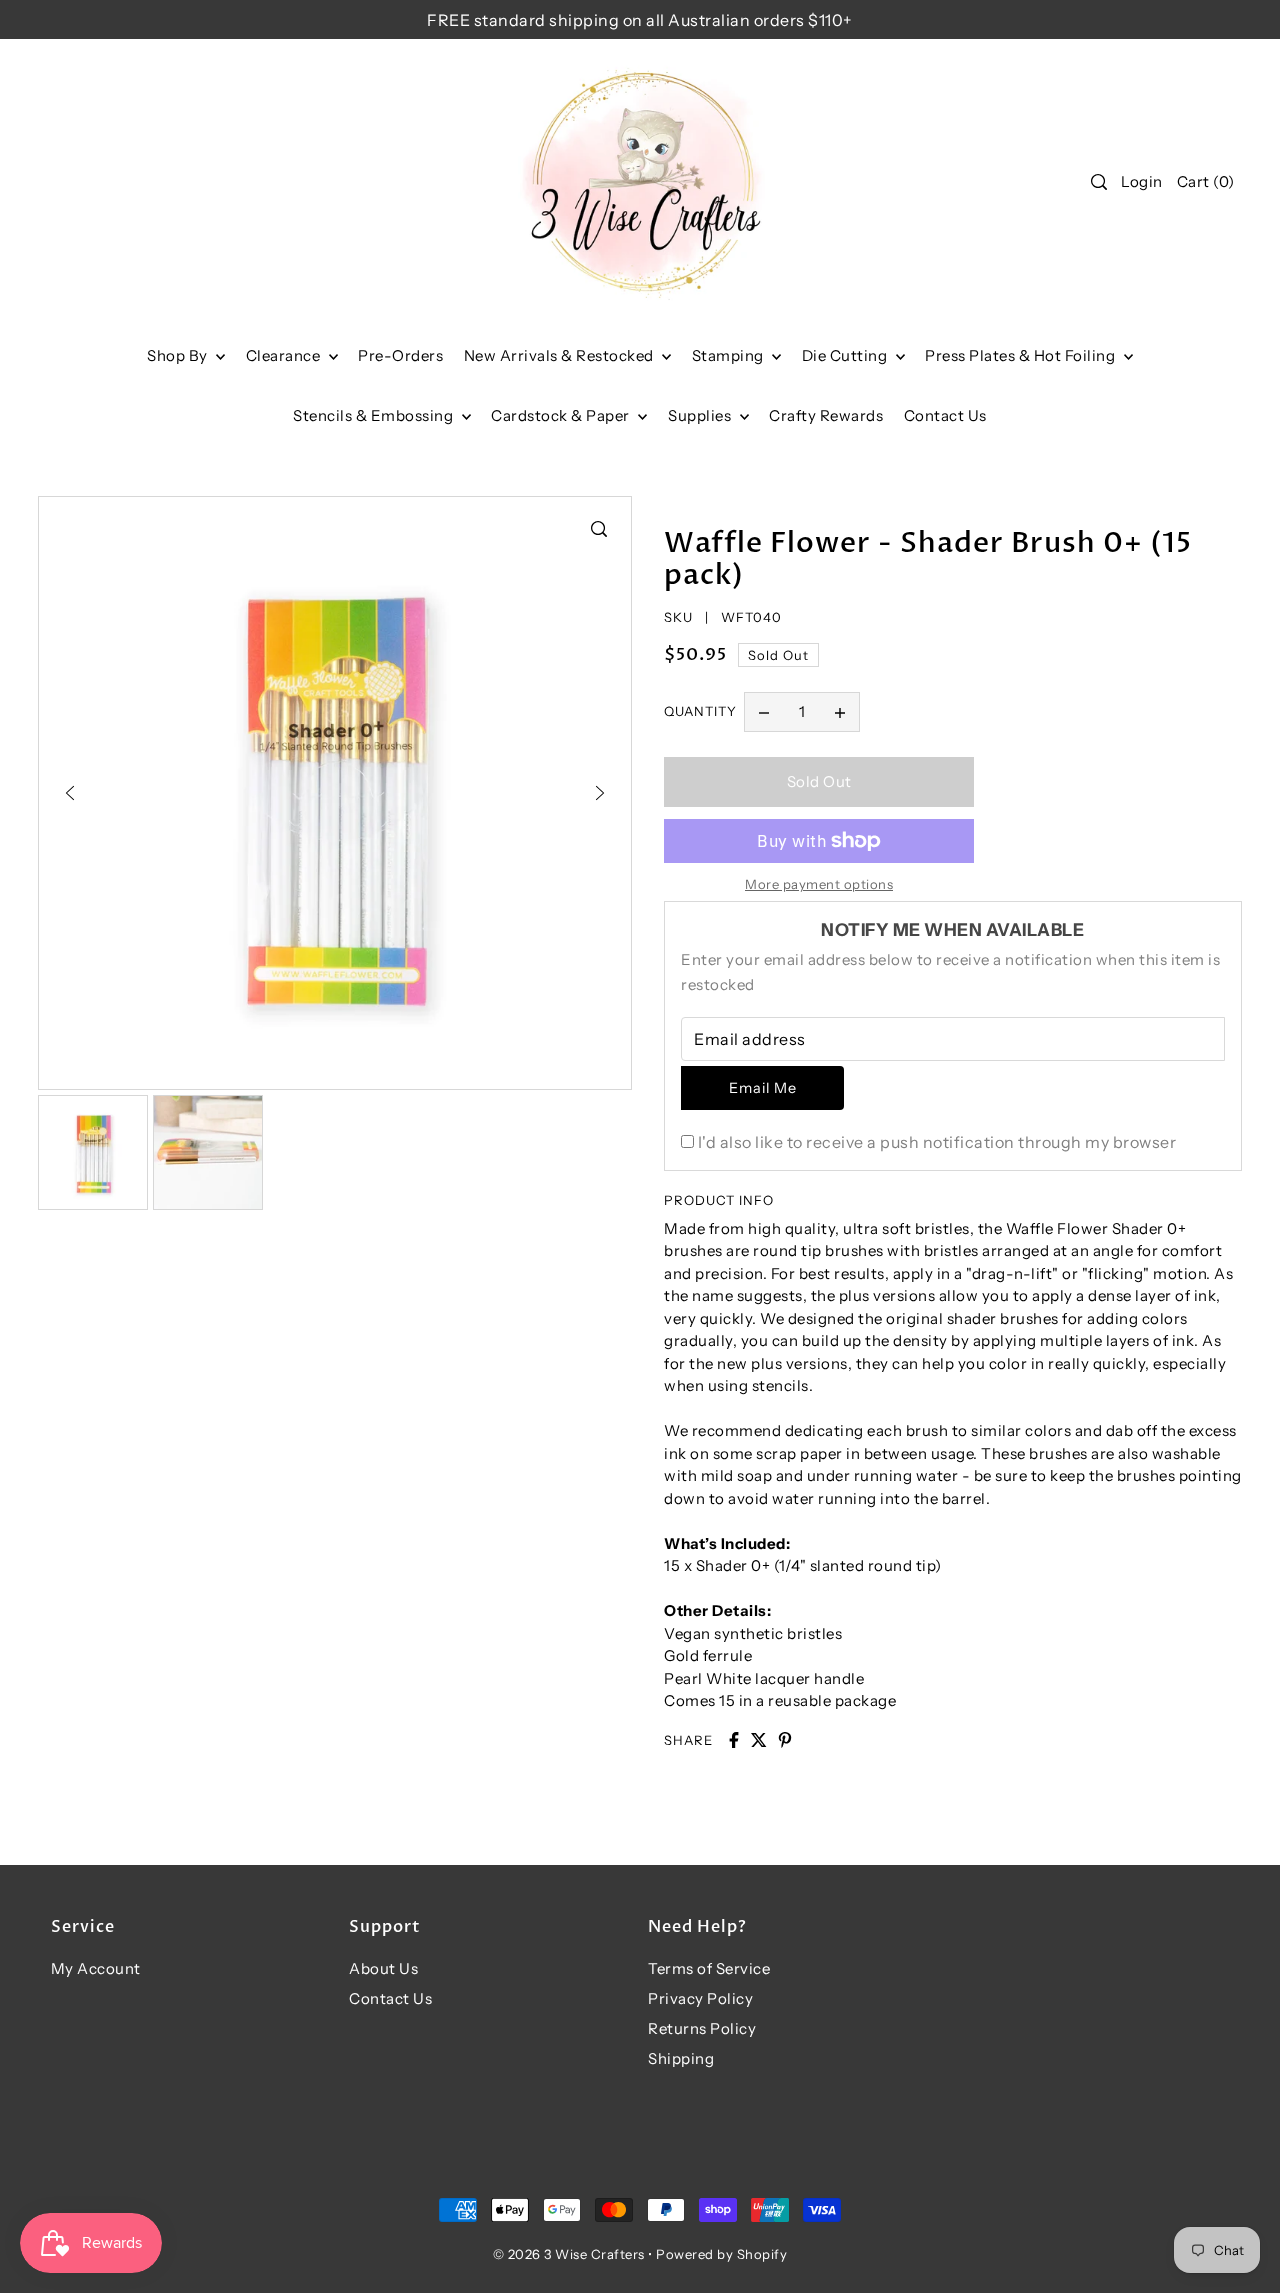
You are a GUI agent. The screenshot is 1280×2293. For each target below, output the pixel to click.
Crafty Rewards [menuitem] (826, 415)
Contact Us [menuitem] (945, 415)
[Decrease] (764, 712)
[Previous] (70, 793)
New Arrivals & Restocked (561, 355)
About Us (383, 1968)
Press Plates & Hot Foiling (1022, 355)
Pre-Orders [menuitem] (400, 355)
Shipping (681, 2058)
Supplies (701, 415)
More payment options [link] (819, 884)
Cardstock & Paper (562, 415)
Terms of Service (709, 1968)
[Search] (1100, 182)
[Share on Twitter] (759, 1740)
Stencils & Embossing (375, 415)
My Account (96, 1968)
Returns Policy (702, 2028)
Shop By (179, 355)
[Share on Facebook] (734, 1740)
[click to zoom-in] (599, 529)
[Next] (600, 793)
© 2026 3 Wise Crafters (569, 2254)
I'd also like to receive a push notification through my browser (937, 1142)
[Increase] (840, 712)
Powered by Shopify (721, 2254)
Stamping (730, 355)
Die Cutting (846, 355)
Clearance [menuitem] (285, 355)
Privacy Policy (700, 1998)
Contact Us (390, 1998)
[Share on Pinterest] (785, 1740)
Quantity (700, 711)
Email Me (763, 1088)
